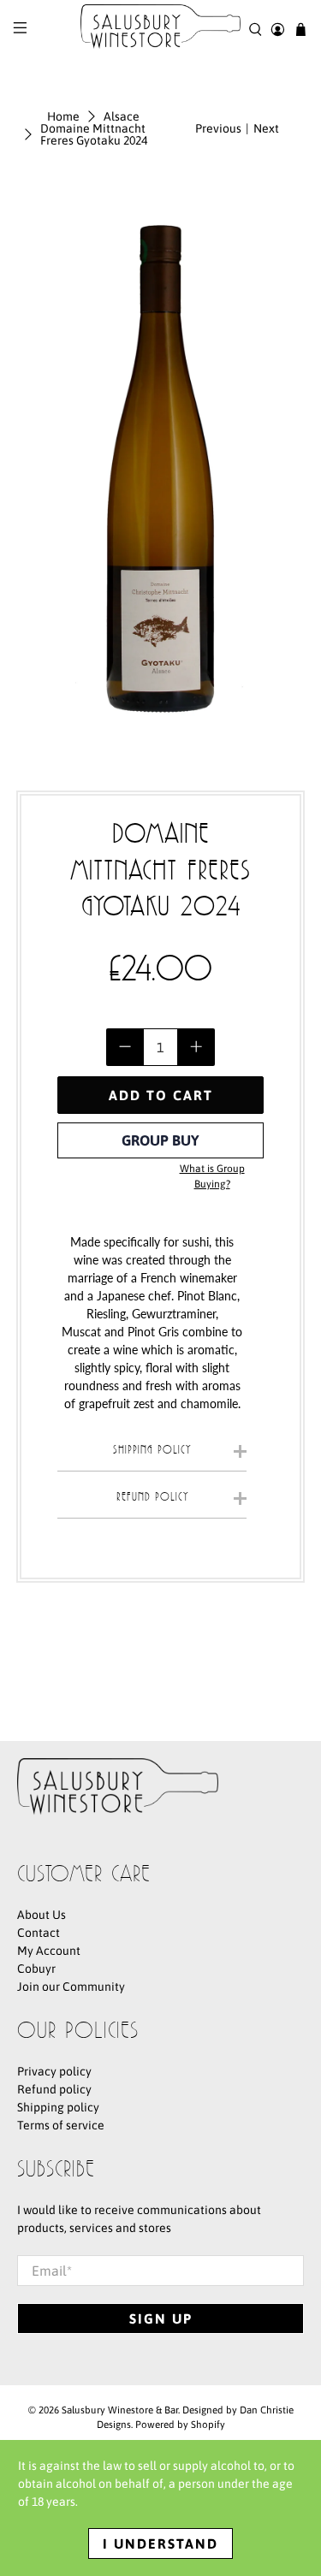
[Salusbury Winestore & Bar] (161, 30)
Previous (218, 128)
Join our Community (71, 1987)
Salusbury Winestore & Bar (120, 2410)
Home (63, 116)
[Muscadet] (103, 1332)
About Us (42, 1915)
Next (266, 128)
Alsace (122, 116)
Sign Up (161, 2318)
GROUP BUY (160, 1140)
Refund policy (54, 2089)
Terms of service (61, 2125)
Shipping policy (58, 2107)
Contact (39, 1933)
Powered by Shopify (180, 2424)
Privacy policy (54, 2071)
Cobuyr (36, 1969)
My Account (49, 1951)
